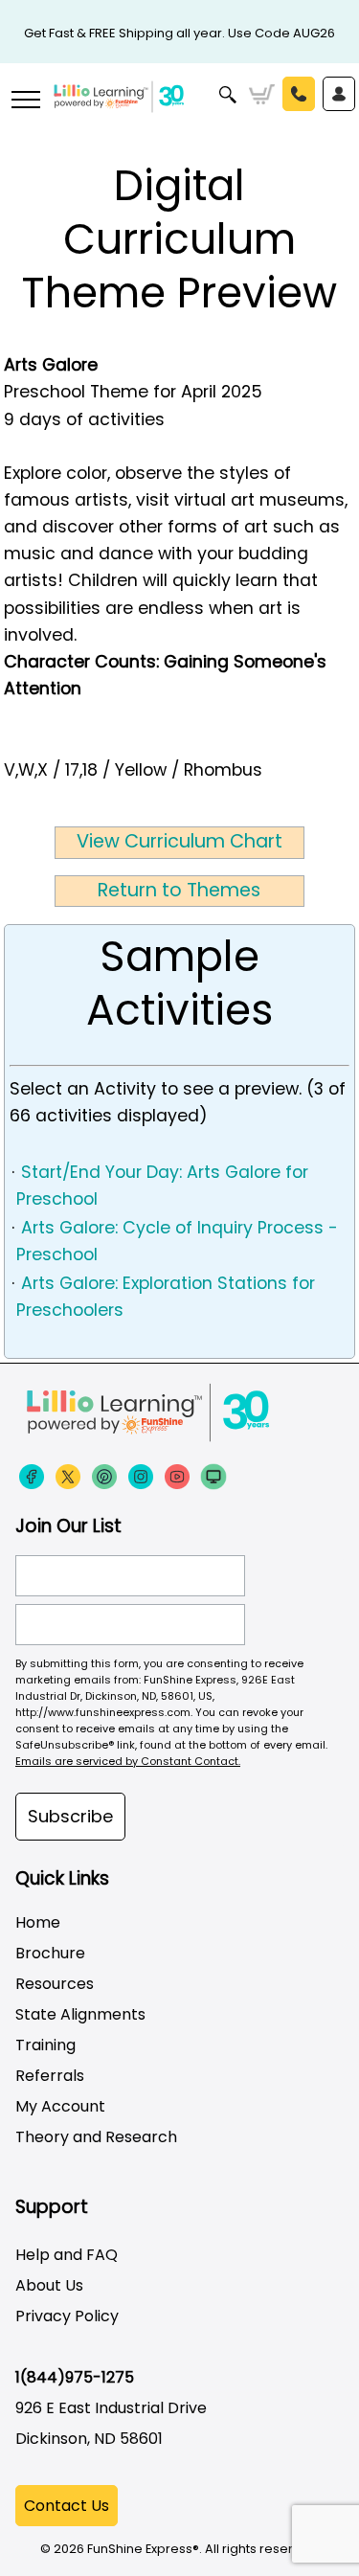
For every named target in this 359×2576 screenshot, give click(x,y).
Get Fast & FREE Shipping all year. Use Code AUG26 (179, 33)
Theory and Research (96, 2137)
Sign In (339, 94)
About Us (49, 2285)
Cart (262, 95)
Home (38, 1922)
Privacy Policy (67, 2316)
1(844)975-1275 (75, 2377)
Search (228, 95)
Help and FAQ (67, 2255)
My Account (60, 2106)
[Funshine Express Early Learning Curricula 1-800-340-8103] (179, 111)
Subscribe (70, 1816)
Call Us (299, 94)
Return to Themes (179, 890)
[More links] (25, 102)
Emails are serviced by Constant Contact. (128, 1761)
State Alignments (80, 2014)
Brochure (50, 1953)
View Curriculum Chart (179, 841)
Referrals (50, 2076)
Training (45, 2045)
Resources (55, 1984)
